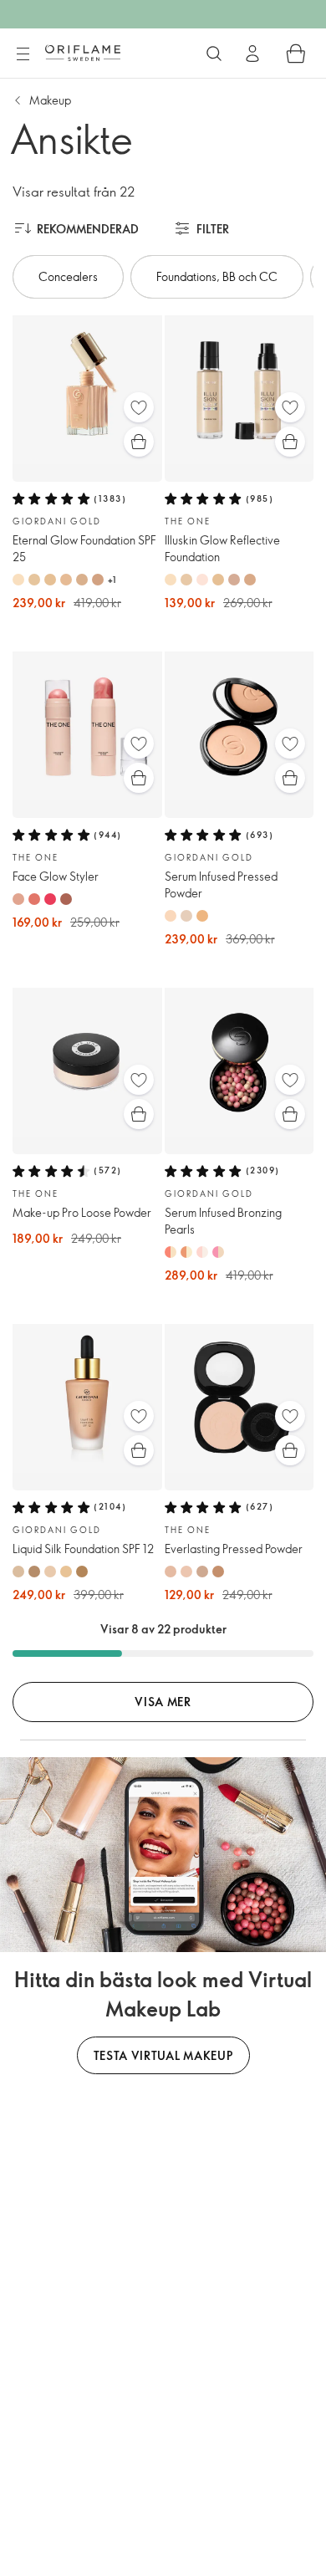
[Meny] (23, 54)
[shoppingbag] (296, 54)
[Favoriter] (139, 407)
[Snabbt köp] (139, 442)
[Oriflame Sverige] (83, 53)
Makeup (50, 100)
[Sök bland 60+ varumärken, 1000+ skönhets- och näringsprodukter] (214, 54)
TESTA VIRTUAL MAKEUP (163, 2055)
